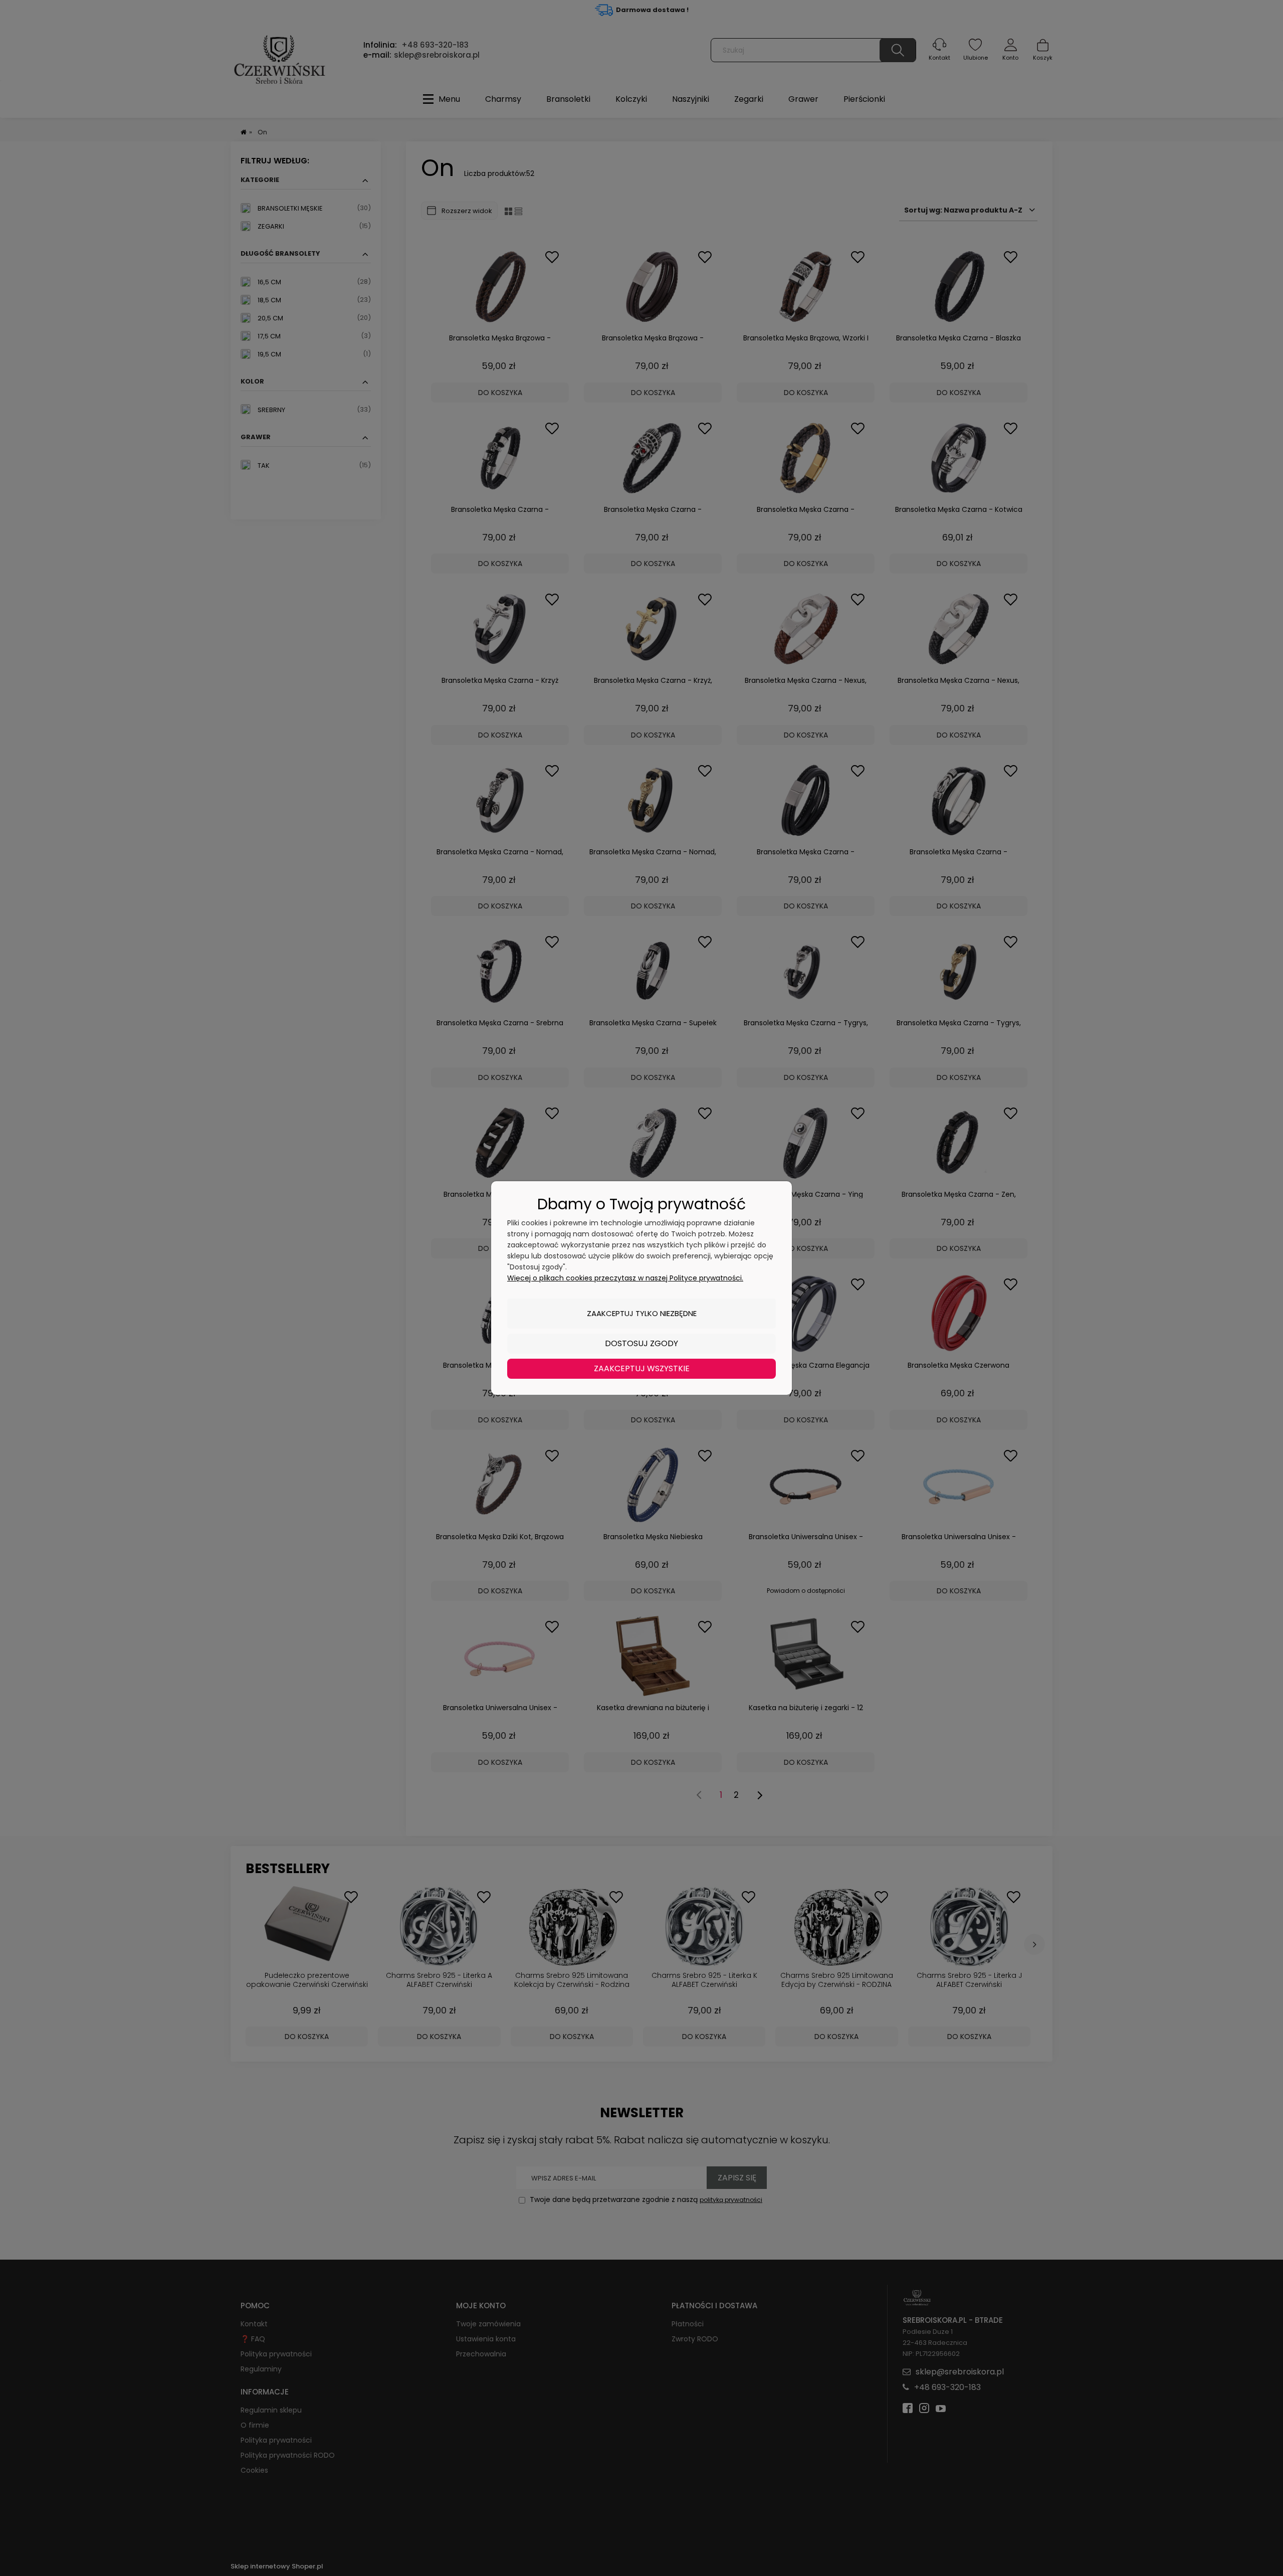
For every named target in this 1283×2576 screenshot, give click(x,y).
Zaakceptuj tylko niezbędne (642, 1313)
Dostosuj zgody (641, 1343)
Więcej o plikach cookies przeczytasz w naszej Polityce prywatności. (625, 1278)
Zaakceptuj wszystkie (642, 1368)
